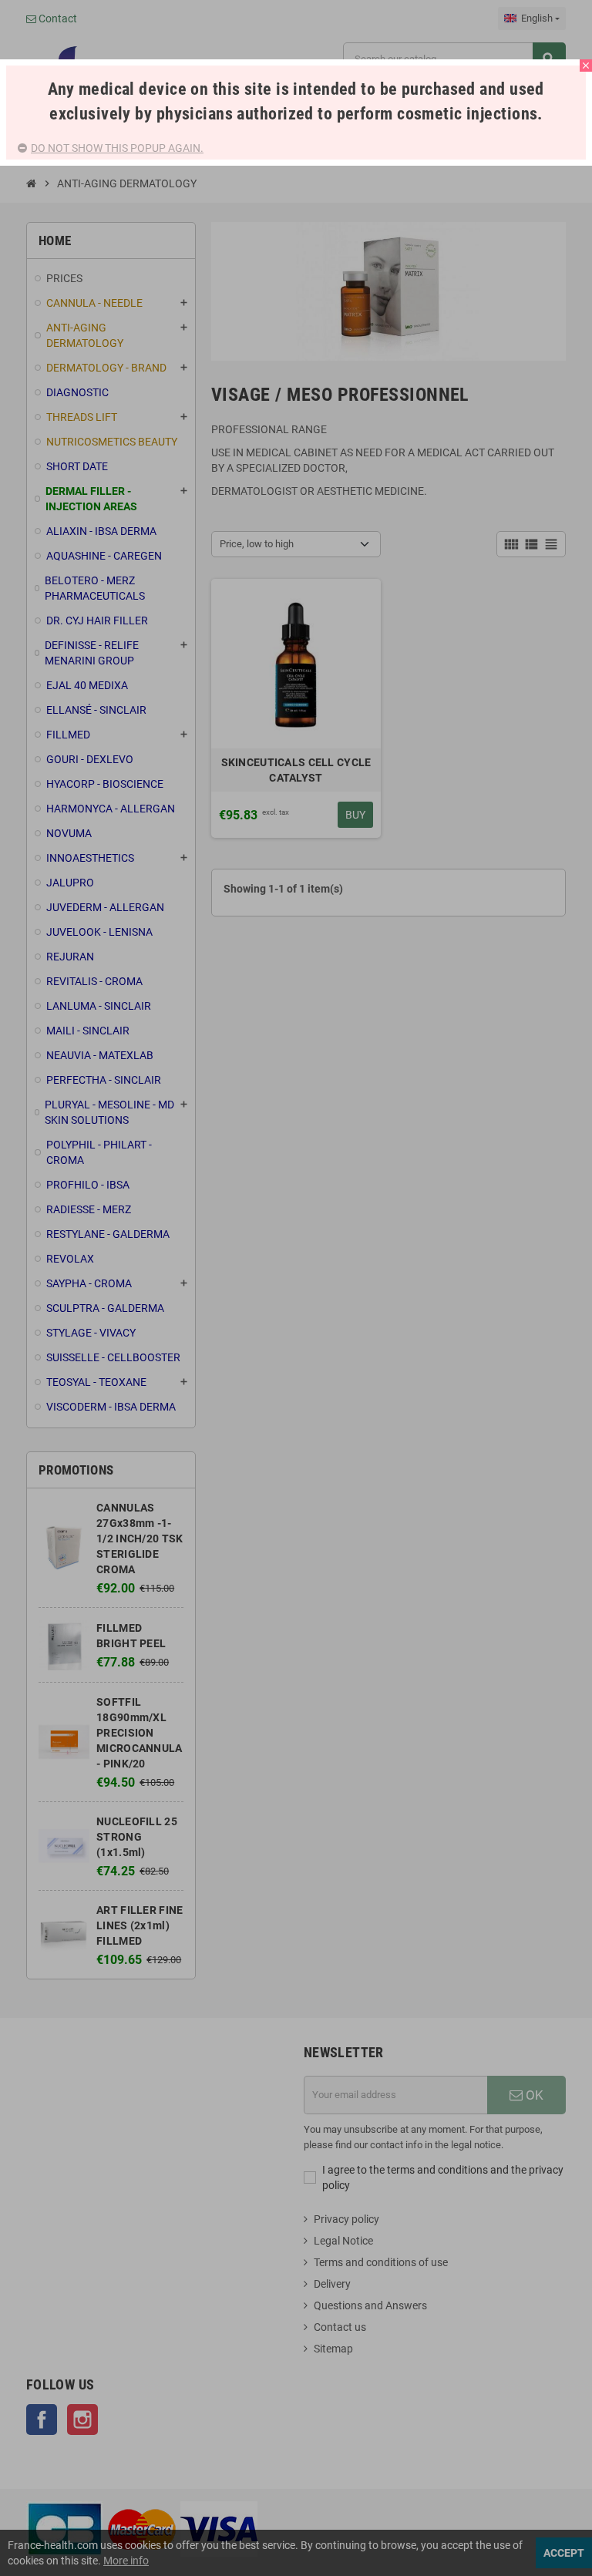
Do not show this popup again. (117, 148)
